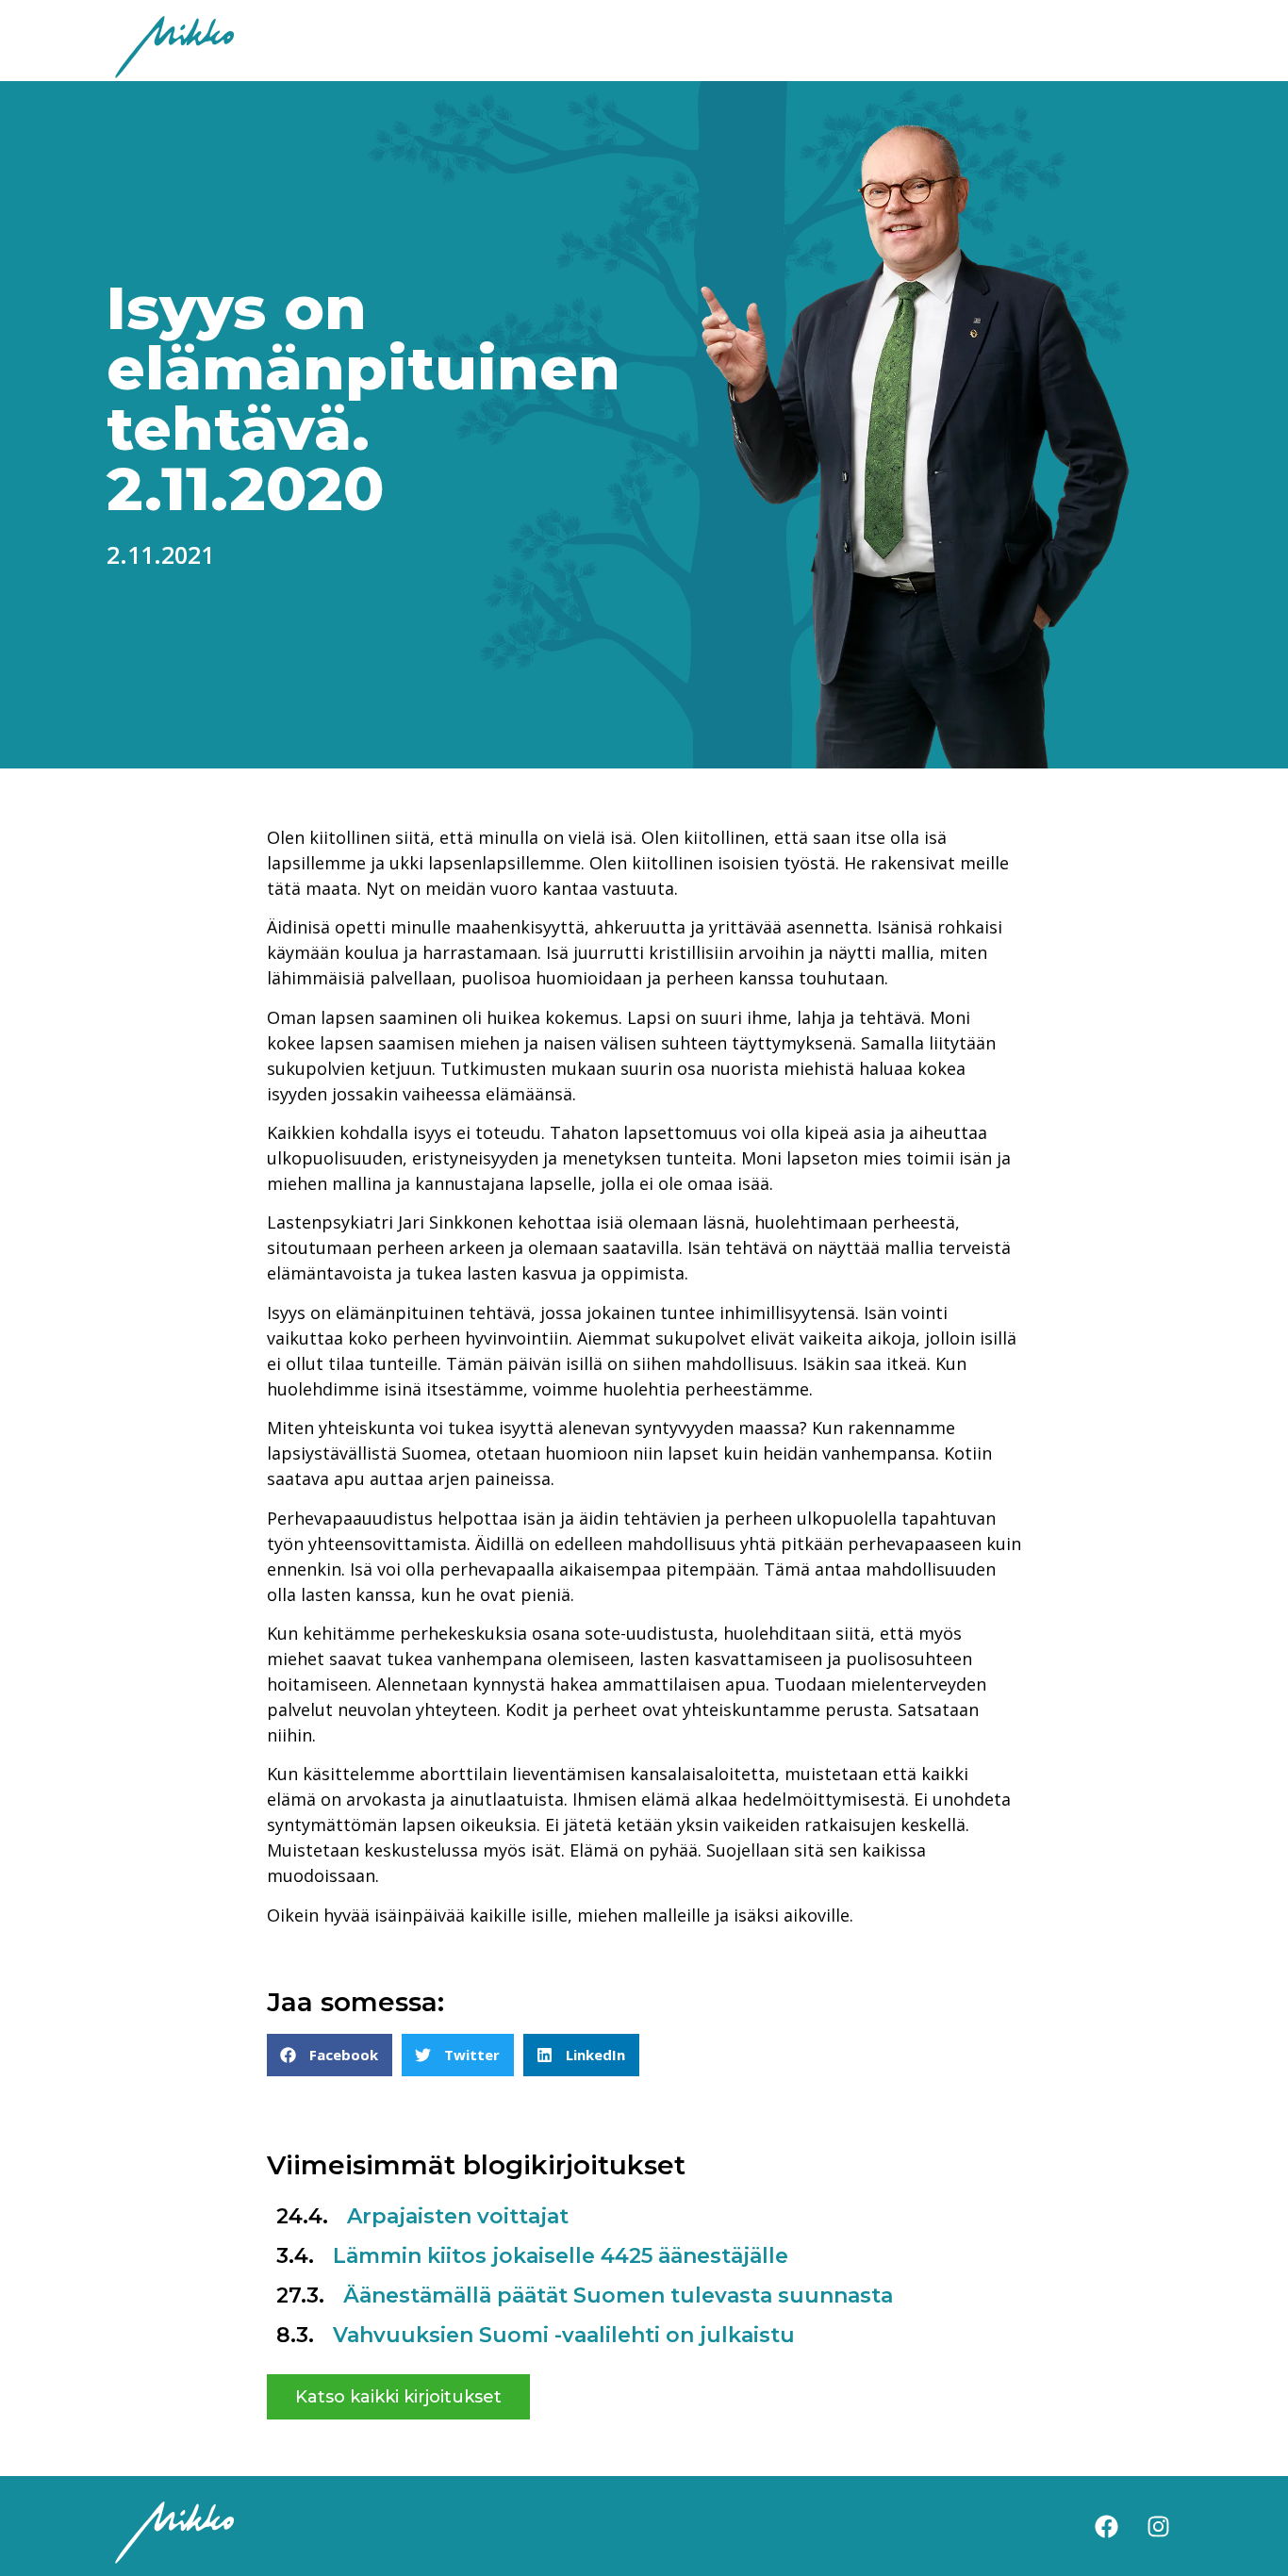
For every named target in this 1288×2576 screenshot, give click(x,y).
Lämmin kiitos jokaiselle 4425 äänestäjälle (561, 2256)
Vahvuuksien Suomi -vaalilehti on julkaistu (564, 2335)
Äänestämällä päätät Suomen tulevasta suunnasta (618, 2295)
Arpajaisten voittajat (458, 2216)
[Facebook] (1106, 2526)
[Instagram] (1158, 2526)
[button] (330, 2055)
